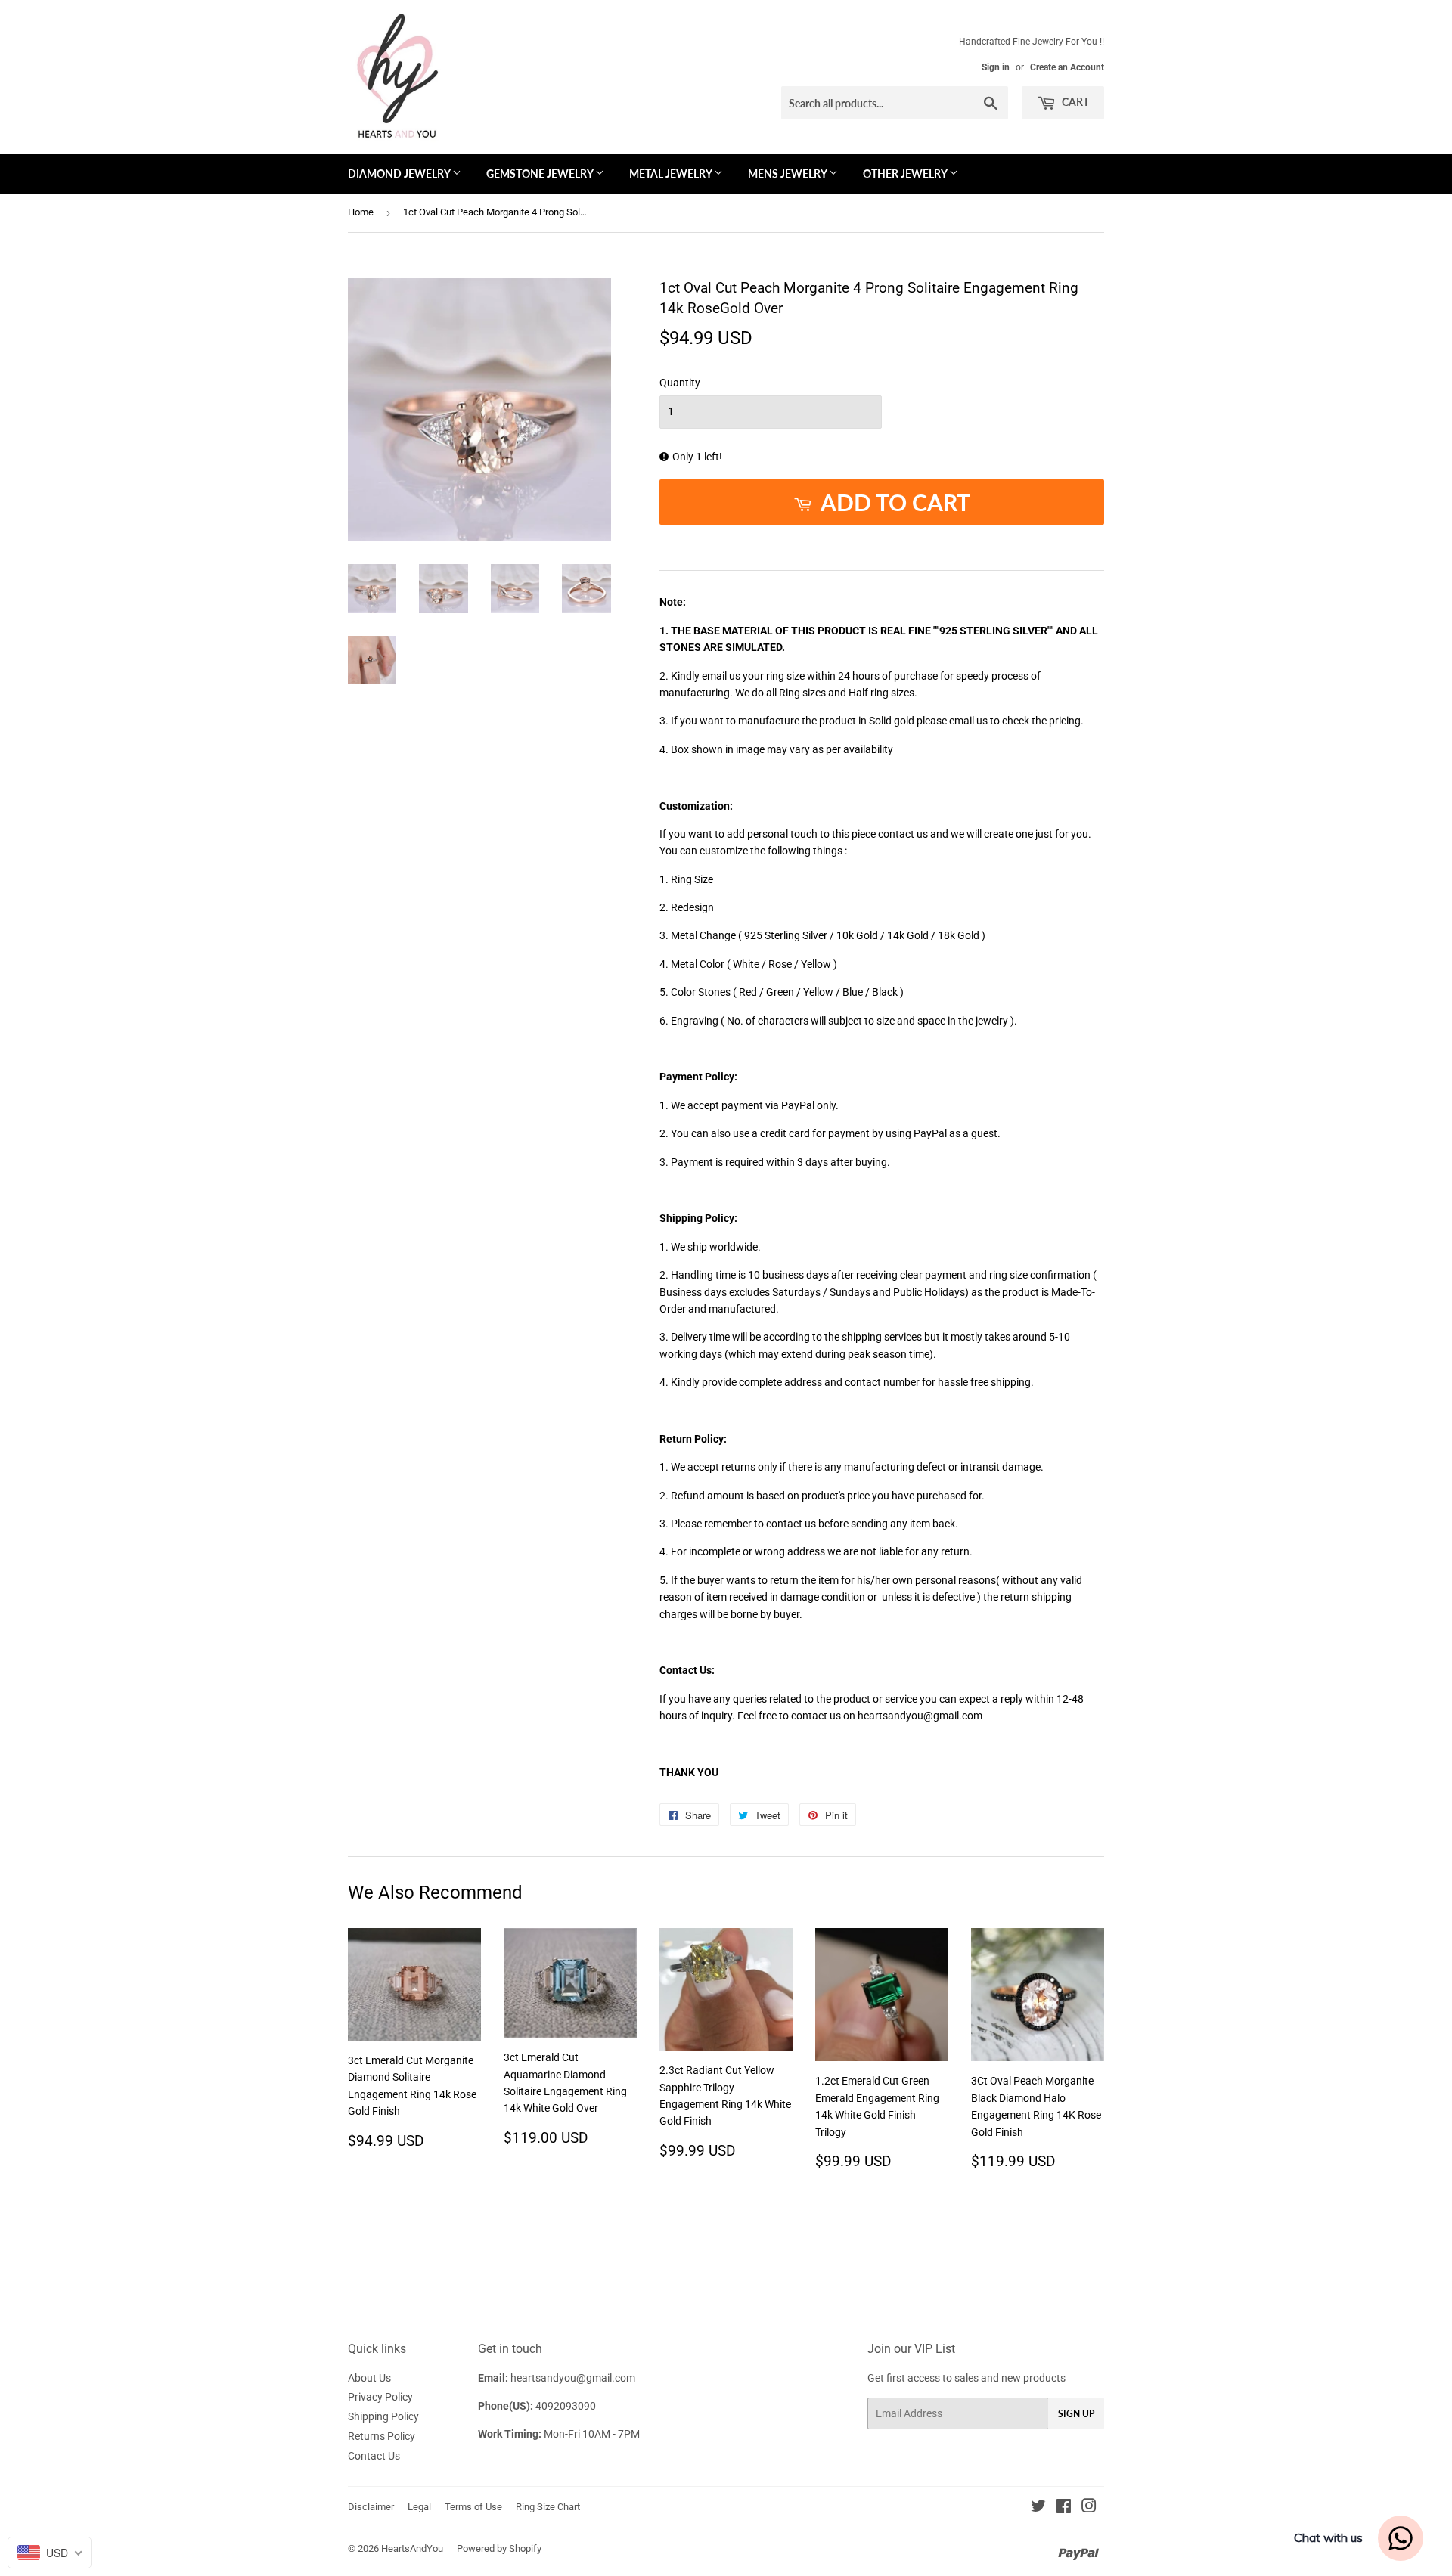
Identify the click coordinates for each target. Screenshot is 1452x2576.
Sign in (996, 67)
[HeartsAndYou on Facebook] (1064, 2508)
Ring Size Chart (548, 2507)
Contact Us (374, 2456)
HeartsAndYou (412, 2548)
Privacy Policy (380, 2397)
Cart (1074, 102)
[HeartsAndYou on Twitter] (1038, 2508)
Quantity (680, 383)
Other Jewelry (906, 174)
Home (361, 212)
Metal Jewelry (672, 174)
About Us (369, 2378)
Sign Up (1076, 2414)
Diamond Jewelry (400, 174)
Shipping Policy (383, 2416)
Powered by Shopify (499, 2548)
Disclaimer (371, 2507)
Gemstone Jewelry (541, 174)
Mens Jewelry (788, 174)
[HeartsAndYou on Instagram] (1089, 2508)
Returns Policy (382, 2436)
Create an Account (1067, 67)
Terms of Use (473, 2507)
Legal (419, 2507)
